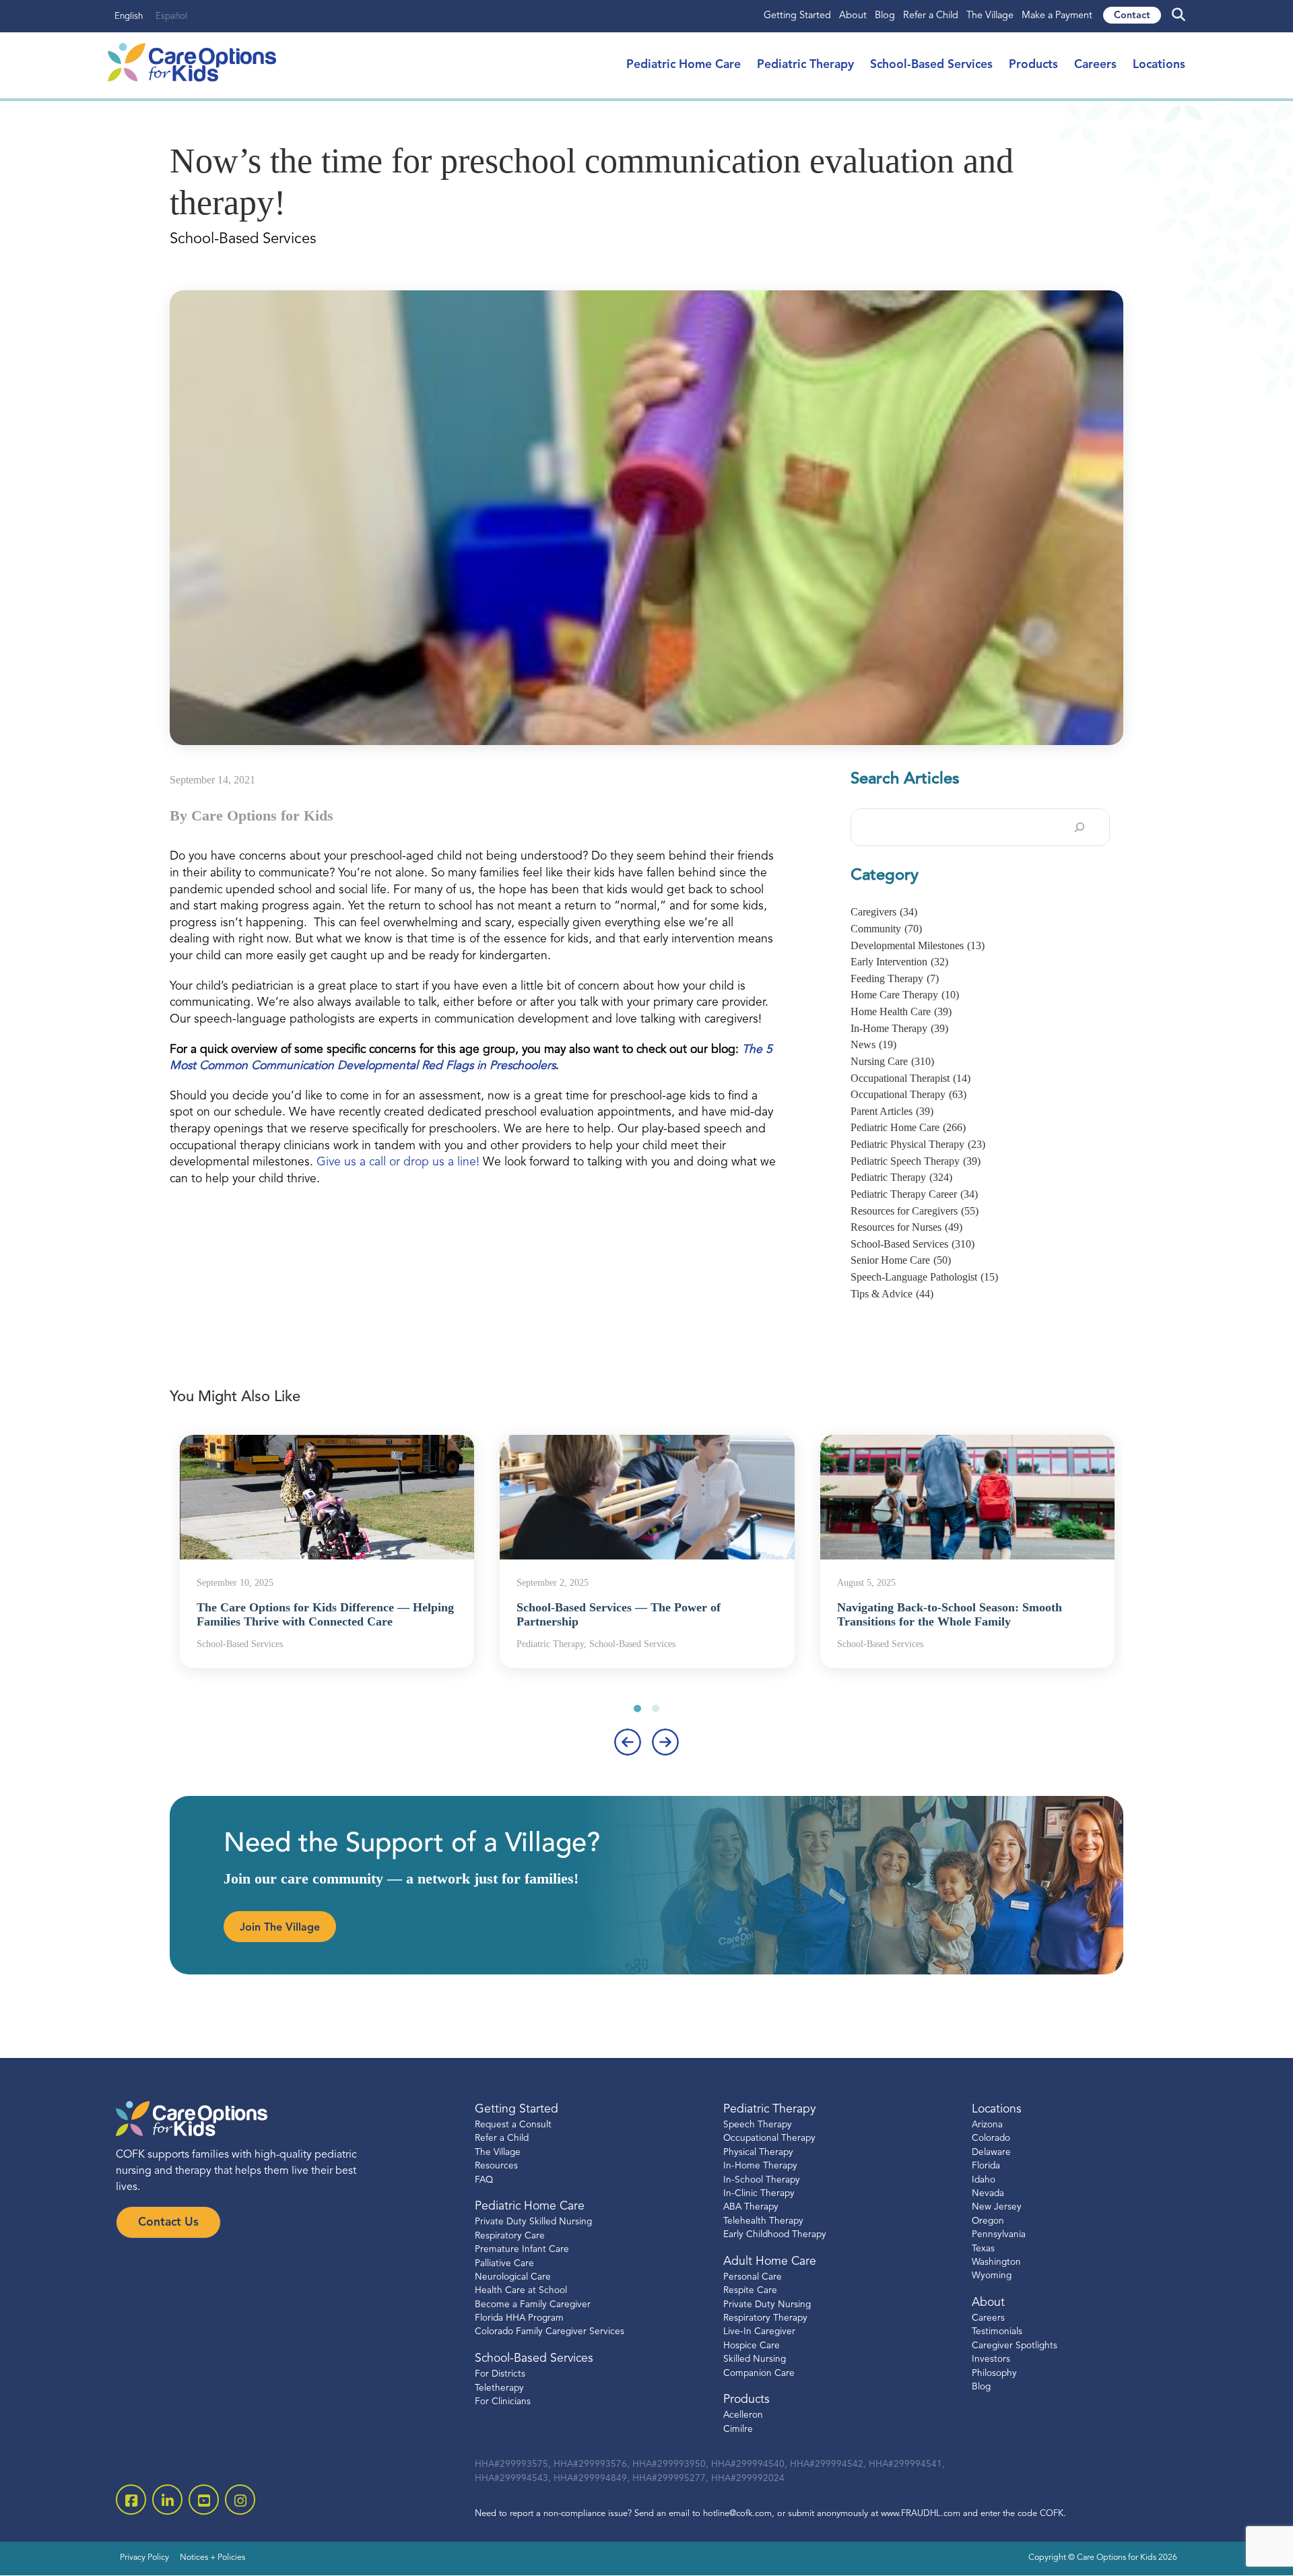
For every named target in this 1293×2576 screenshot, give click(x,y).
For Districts (500, 2374)
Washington (996, 2262)
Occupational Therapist (910, 1078)
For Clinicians (503, 2402)
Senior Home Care (901, 1260)
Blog (885, 16)
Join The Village (280, 1928)
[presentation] (628, 1742)
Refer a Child (931, 16)
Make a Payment (1057, 16)
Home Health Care (901, 1011)
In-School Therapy (762, 2180)
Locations (1159, 65)
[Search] (1080, 827)
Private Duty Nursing (767, 2305)
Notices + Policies (212, 2558)
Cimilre (738, 2429)
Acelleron (743, 2415)
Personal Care (753, 2277)
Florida (986, 2166)
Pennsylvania (999, 2235)
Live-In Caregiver (759, 2332)
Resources (496, 2166)
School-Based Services (931, 65)
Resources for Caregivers (915, 1211)
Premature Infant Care (522, 2250)
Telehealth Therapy (763, 2221)
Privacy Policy (144, 2558)
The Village (990, 16)
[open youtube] (204, 2500)
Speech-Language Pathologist (924, 1277)
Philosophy (994, 2374)
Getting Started (797, 16)
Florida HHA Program (519, 2318)
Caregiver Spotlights (1015, 2346)
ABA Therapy (751, 2207)
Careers (1095, 65)
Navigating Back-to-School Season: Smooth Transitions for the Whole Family (950, 1615)
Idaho (984, 2180)
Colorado (991, 2138)
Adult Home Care (770, 2262)
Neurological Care (513, 2277)
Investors (991, 2359)
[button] (637, 1708)
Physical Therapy (758, 2153)
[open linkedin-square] (167, 2500)
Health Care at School (521, 2291)
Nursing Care (892, 1061)
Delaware (991, 2153)
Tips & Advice (892, 1294)
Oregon (988, 2221)
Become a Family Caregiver (533, 2305)
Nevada (988, 2194)
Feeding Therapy (895, 978)
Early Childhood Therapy (775, 2235)
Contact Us (168, 2223)
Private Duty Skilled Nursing (533, 2222)
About (853, 16)
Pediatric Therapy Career (914, 1194)
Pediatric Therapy (805, 65)
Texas (983, 2249)
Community (886, 929)
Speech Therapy (758, 2125)
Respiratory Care (510, 2236)
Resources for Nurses (906, 1227)
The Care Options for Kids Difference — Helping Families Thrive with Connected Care (325, 1615)
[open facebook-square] (131, 2500)
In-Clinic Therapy (759, 2194)
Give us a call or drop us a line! (398, 1162)
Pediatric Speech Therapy (916, 1161)
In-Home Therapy (899, 1028)
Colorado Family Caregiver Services (550, 2332)
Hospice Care (752, 2346)
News (873, 1044)
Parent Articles (892, 1111)
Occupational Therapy (908, 1094)
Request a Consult (513, 2125)
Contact (1132, 16)
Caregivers (884, 912)
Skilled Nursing (755, 2359)
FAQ (484, 2180)
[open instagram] (240, 2500)
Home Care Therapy (905, 995)
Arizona (987, 2125)
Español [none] (171, 17)
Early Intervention (899, 962)
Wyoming (992, 2276)
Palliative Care (504, 2264)
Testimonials (997, 2332)
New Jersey (997, 2207)
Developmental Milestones (918, 945)
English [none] (129, 17)
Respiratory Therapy (765, 2318)
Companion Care (759, 2374)
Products (1033, 65)
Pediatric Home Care (684, 65)
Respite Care (750, 2291)
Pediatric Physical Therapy (918, 1144)
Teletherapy (499, 2388)
